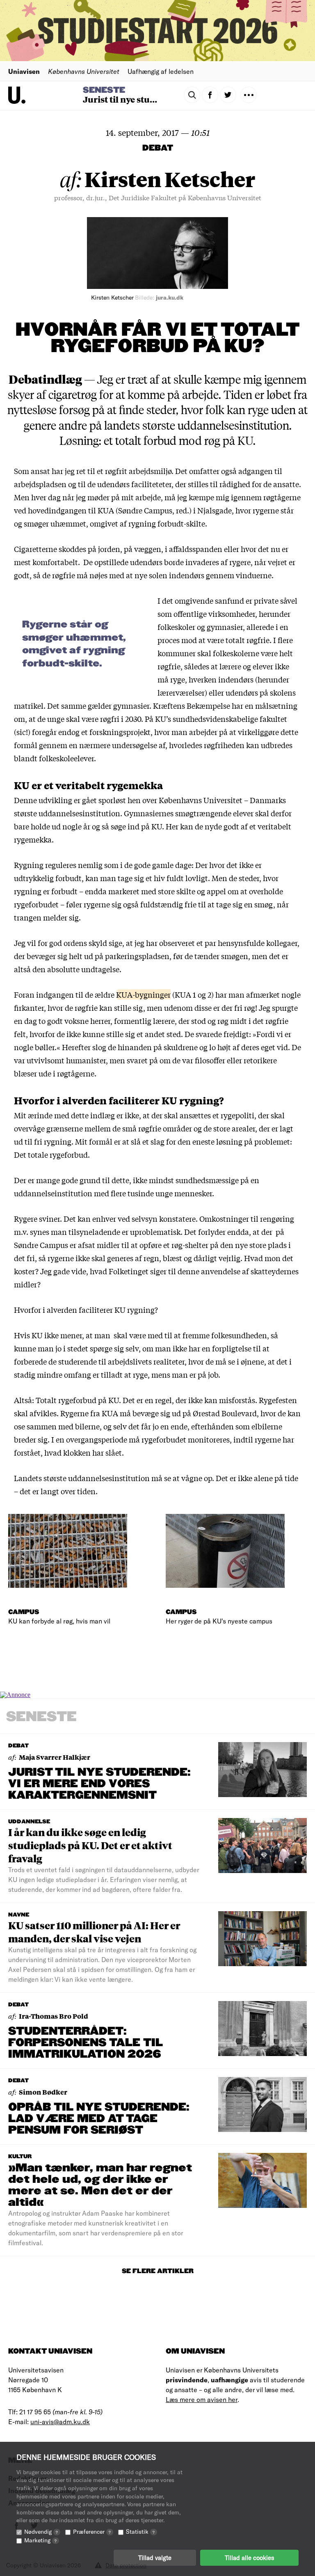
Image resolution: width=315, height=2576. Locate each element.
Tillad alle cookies (249, 2558)
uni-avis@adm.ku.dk (60, 2421)
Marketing (40, 2540)
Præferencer (92, 2531)
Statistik (140, 2531)
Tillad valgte (155, 2558)
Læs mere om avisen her (202, 2399)
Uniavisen (24, 71)
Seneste (104, 90)
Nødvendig (41, 2531)
